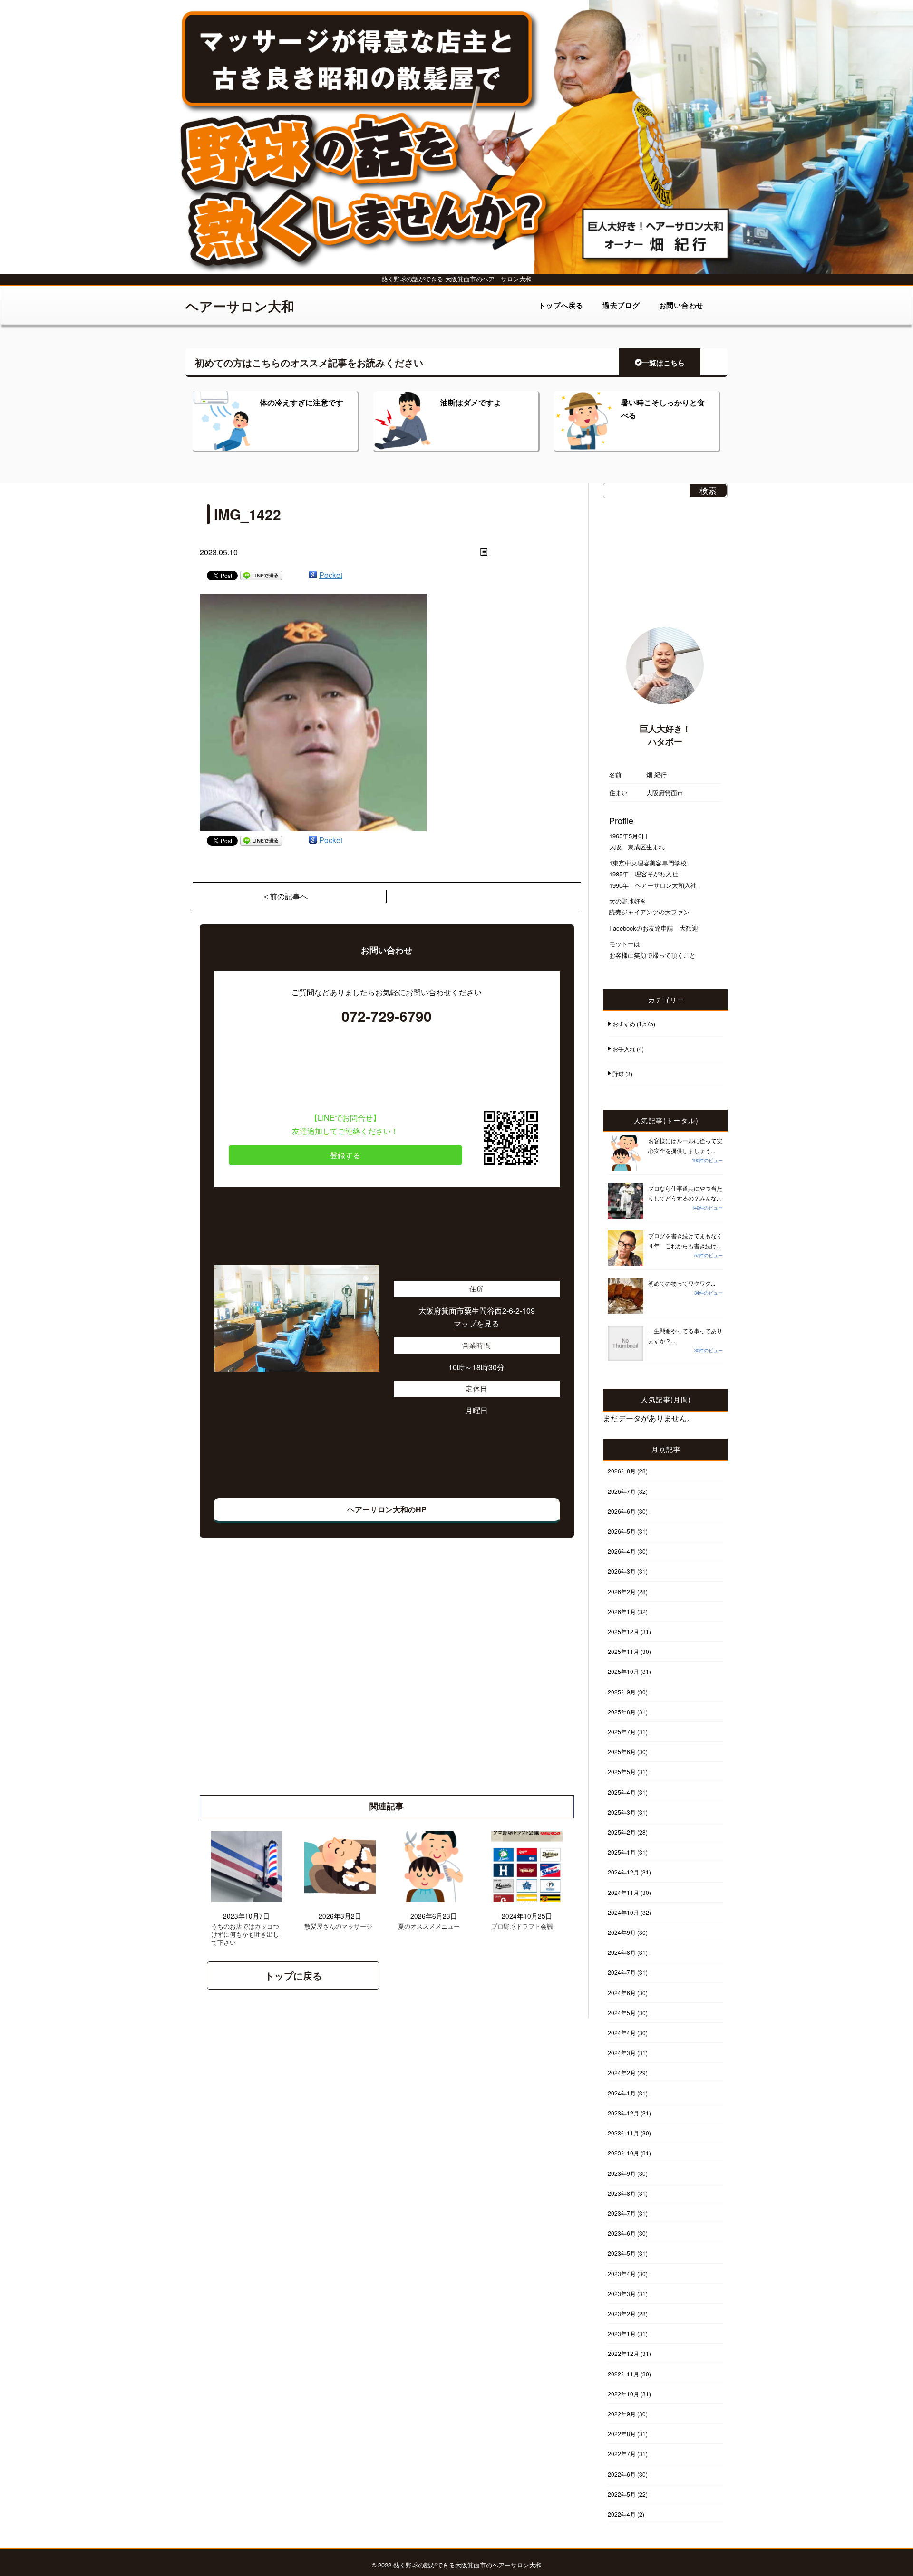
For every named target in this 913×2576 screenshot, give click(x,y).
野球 (618, 1073)
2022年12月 (623, 2353)
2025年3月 (622, 1812)
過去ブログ (621, 305)
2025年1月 (622, 1852)
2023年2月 (622, 2313)
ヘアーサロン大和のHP (387, 1509)
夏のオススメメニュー (429, 1927)
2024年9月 (622, 1932)
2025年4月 (622, 1792)
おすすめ (624, 1024)
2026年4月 (622, 1551)
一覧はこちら (663, 363)
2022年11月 (623, 2374)
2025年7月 (622, 1732)
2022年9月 (622, 2414)
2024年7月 (622, 1972)
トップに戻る (293, 1975)
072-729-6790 (387, 1016)
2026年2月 (622, 1591)
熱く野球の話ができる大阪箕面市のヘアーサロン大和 (467, 2565)
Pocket (331, 575)
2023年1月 (622, 2333)
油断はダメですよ (471, 402)
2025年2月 (622, 1832)
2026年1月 (622, 1611)
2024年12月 (623, 1872)
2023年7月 (622, 2213)
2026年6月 (622, 1511)
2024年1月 (622, 2093)
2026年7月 (622, 1491)
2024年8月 (622, 1952)
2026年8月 (622, 1471)
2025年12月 (623, 1631)
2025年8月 (622, 1712)
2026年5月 (622, 1531)
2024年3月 (622, 2052)
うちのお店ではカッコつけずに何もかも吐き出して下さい (245, 1935)
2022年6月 (622, 2474)
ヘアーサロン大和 (240, 306)
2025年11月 (623, 1651)
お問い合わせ (682, 305)
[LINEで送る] (261, 575)
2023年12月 (623, 2113)
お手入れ (624, 1049)
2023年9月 (622, 2173)
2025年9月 (622, 1692)
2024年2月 (622, 2072)
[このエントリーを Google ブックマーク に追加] (313, 575)
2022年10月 (623, 2394)
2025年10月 (623, 1671)
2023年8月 (622, 2193)
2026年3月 (622, 1571)
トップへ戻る (561, 305)
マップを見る (476, 1323)
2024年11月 (623, 1892)
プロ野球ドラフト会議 (522, 1927)
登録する (345, 1155)
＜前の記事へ (285, 896)
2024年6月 (622, 1993)
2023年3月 (622, 2293)
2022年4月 (622, 2514)
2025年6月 (622, 1752)
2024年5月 (622, 2013)
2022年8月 (622, 2434)
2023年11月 (623, 2133)
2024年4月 (622, 2033)
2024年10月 (623, 1912)
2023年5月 (622, 2253)
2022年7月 (622, 2454)
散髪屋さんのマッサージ (338, 1927)
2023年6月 (622, 2233)
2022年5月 (622, 2494)
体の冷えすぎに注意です (301, 402)
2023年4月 (622, 2273)
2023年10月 (623, 2153)
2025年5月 (622, 1772)
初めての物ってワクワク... (682, 1283)
